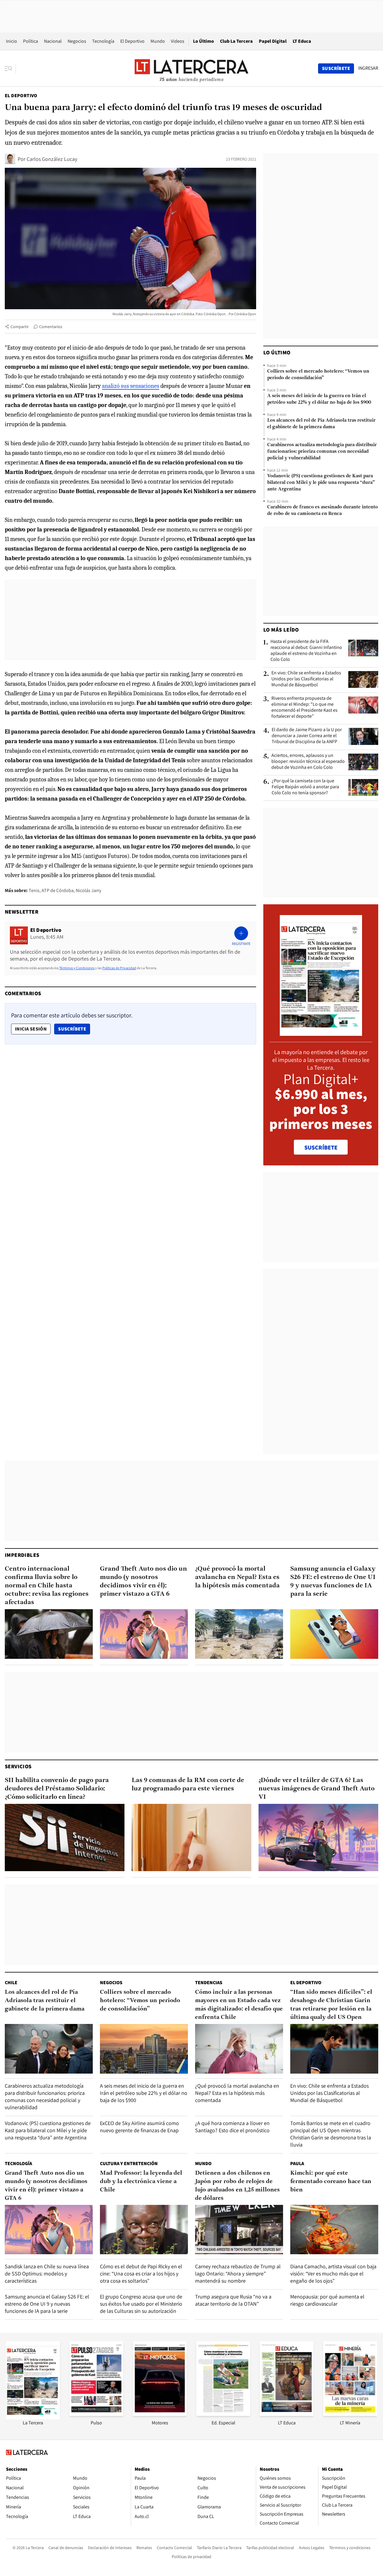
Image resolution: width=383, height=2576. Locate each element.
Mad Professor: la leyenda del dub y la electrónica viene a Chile (141, 2182)
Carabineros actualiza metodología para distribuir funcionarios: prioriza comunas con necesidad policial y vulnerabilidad (322, 452)
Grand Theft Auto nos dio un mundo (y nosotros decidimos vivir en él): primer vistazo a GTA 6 (143, 1582)
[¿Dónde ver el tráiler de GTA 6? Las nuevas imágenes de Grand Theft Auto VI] (318, 1838)
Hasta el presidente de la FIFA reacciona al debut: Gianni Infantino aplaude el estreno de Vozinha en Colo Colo (306, 650)
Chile (11, 1983)
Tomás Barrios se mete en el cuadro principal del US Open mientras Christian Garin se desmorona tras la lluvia (331, 2134)
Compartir (20, 327)
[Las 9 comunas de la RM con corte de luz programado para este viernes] (191, 1838)
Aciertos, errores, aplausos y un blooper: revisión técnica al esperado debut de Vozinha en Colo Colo (308, 761)
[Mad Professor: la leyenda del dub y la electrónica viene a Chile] (144, 2230)
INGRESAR (368, 68)
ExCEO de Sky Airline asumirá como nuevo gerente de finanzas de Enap (139, 2127)
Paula (297, 2163)
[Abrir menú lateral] (10, 68)
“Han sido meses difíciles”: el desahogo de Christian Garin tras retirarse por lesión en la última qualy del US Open (331, 2005)
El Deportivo (132, 41)
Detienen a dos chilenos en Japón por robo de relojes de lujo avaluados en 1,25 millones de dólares (237, 2186)
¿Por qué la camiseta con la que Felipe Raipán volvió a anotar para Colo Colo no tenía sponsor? (305, 787)
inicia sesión (31, 1029)
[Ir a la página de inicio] (191, 68)
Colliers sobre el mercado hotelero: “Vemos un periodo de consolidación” (318, 375)
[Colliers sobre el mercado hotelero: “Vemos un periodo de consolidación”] (144, 2049)
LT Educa (302, 41)
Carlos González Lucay (52, 159)
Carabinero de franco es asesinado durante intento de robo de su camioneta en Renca (323, 510)
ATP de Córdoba (58, 890)
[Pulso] (96, 2414)
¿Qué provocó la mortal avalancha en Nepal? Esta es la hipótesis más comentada (237, 1577)
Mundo (158, 41)
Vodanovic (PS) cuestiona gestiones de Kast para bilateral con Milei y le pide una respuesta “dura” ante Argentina (321, 483)
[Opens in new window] (160, 2414)
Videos (178, 41)
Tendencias (209, 1983)
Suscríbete (74, 1029)
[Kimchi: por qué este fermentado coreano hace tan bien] (334, 2230)
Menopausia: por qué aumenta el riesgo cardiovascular (327, 2300)
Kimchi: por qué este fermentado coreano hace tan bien (331, 2182)
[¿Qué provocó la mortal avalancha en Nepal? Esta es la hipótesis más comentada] (239, 1634)
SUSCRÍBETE (321, 1147)
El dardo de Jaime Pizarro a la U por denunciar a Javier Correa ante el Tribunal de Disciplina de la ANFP (307, 736)
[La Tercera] (33, 2418)
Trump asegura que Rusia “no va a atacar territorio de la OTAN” (233, 2300)
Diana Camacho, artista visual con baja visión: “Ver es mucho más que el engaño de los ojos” (333, 2274)
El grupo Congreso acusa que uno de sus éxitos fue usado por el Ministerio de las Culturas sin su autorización (141, 2304)
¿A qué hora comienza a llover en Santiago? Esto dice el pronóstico (232, 2127)
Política (31, 41)
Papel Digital (273, 41)
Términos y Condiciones (77, 968)
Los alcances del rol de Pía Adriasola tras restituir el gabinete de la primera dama (321, 424)
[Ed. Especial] (223, 2414)
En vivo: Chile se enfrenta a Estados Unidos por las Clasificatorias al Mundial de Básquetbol (306, 679)
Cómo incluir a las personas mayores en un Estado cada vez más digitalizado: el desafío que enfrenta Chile (239, 2005)
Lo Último (203, 41)
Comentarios (51, 327)
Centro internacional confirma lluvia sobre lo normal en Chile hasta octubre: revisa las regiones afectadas (47, 1586)
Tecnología (103, 41)
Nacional (53, 41)
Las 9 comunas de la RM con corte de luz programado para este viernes (188, 1785)
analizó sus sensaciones (131, 386)
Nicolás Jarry (88, 890)
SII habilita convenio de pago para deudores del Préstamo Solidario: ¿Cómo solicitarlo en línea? (57, 1789)
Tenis (34, 890)
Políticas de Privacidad (119, 968)
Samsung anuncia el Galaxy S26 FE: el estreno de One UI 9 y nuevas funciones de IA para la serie (333, 1582)
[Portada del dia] (321, 1033)
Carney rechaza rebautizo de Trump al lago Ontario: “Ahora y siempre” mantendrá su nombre (238, 2274)
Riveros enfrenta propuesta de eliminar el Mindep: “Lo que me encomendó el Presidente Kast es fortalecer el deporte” (304, 707)
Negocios (77, 41)
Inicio (12, 41)
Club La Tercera (236, 41)
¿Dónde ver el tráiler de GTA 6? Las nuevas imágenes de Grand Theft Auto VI (317, 1789)
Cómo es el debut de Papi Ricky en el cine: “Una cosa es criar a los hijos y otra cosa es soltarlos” (141, 2274)
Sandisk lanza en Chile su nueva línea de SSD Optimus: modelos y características (47, 2274)
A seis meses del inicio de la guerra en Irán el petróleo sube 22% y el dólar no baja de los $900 (319, 399)
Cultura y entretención (129, 2163)
